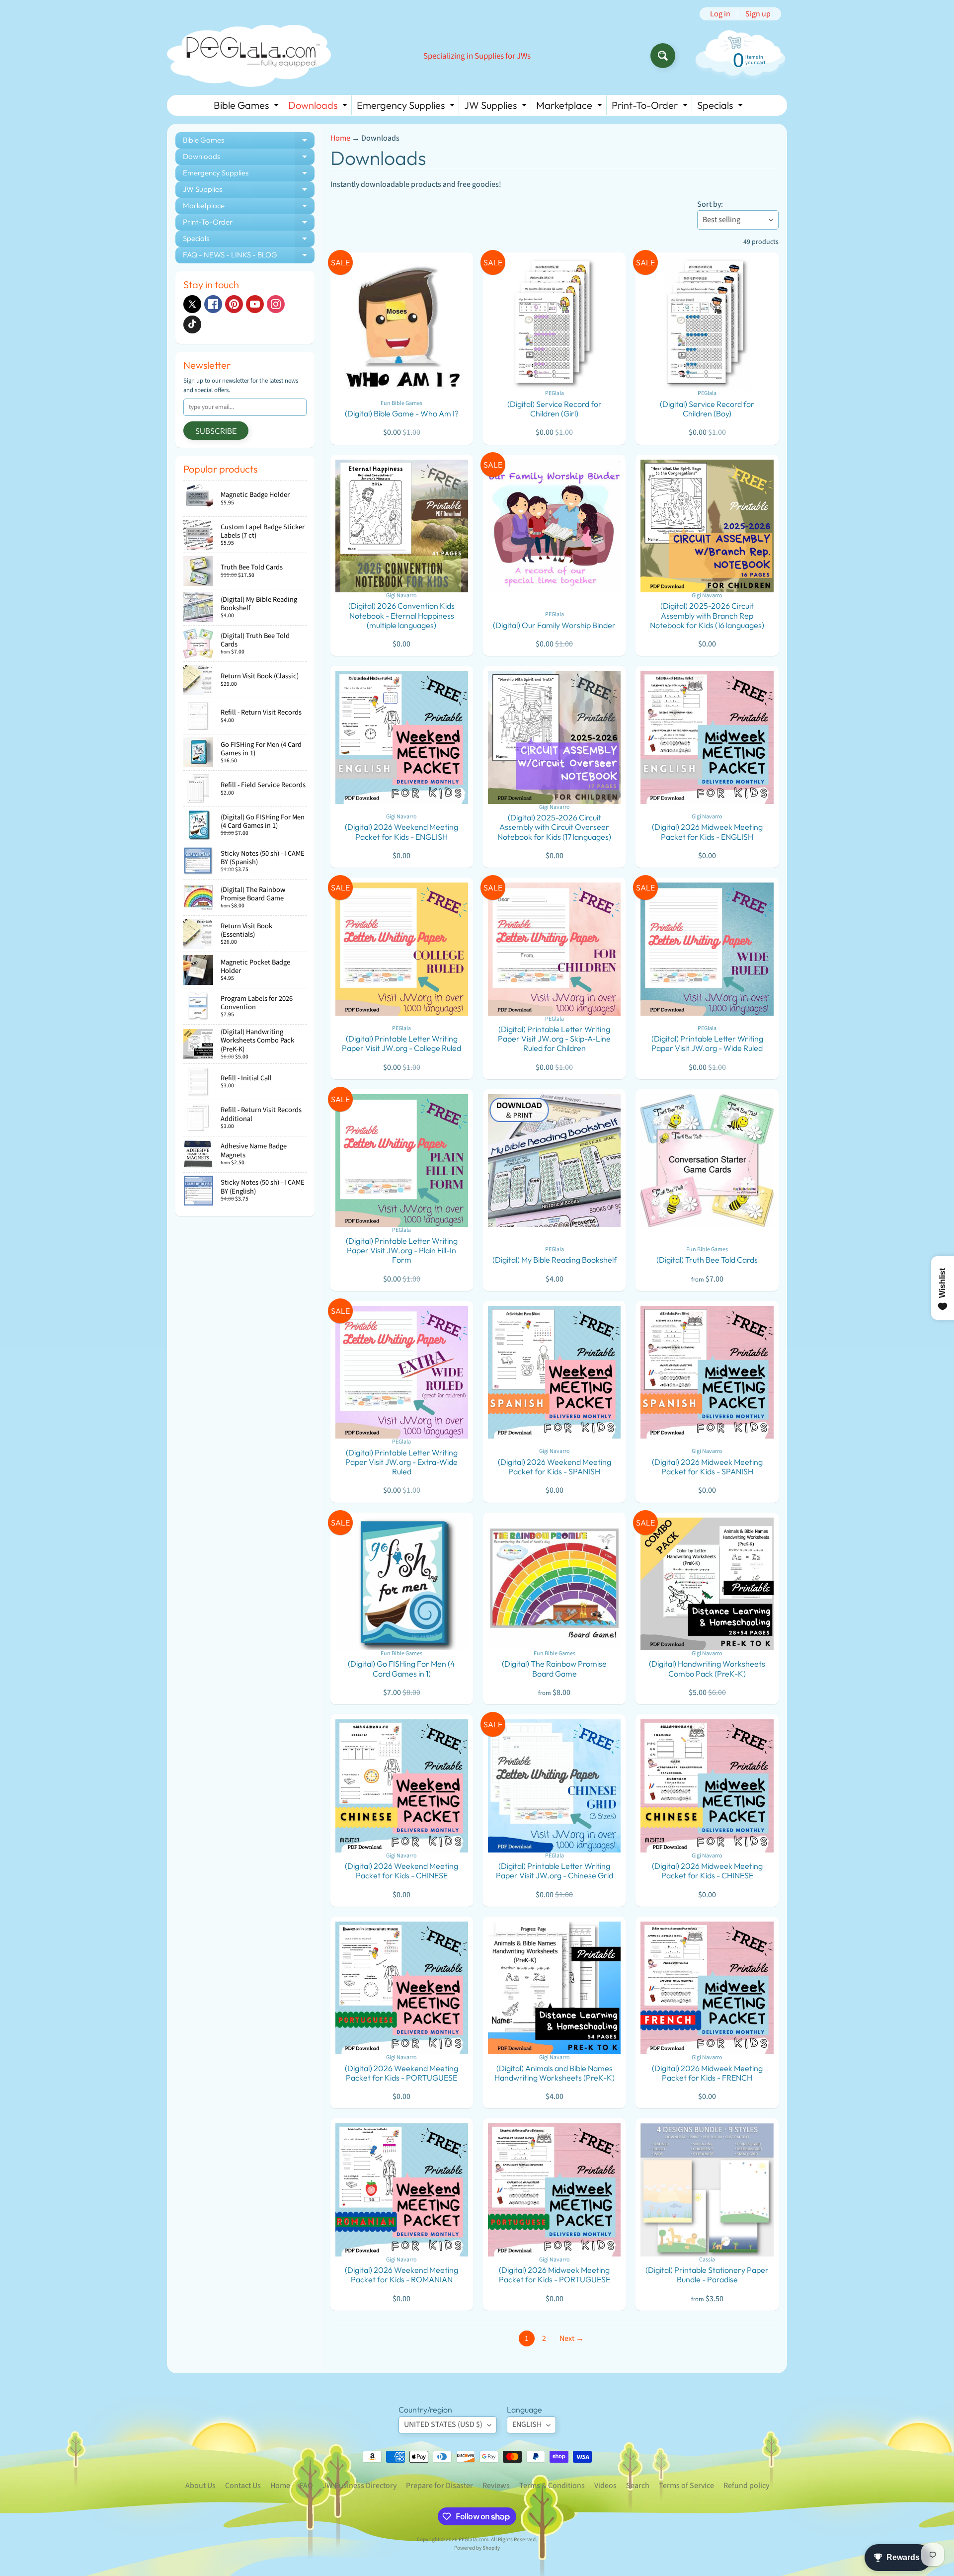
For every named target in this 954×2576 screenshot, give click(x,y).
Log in (720, 14)
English (527, 2424)
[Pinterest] (234, 304)
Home (340, 138)
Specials (721, 107)
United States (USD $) (443, 2424)
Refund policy (746, 2486)
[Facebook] (213, 304)
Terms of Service (686, 2486)
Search (638, 2486)
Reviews (496, 2486)
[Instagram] (276, 304)
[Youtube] (255, 304)
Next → (572, 2338)
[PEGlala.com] (249, 56)
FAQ (306, 2486)
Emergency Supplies (407, 107)
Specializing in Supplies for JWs (477, 56)
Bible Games (247, 107)
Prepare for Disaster (439, 2486)
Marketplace (570, 107)
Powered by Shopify (477, 2548)
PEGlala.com (474, 2539)
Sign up (758, 14)
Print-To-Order (651, 107)
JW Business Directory (359, 2486)
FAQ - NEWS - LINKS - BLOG (249, 257)
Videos (605, 2486)
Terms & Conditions (552, 2486)
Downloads (319, 107)
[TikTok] (192, 324)
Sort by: (710, 204)
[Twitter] (192, 304)
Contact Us (243, 2486)
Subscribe (216, 431)
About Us (200, 2486)
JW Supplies (497, 107)
